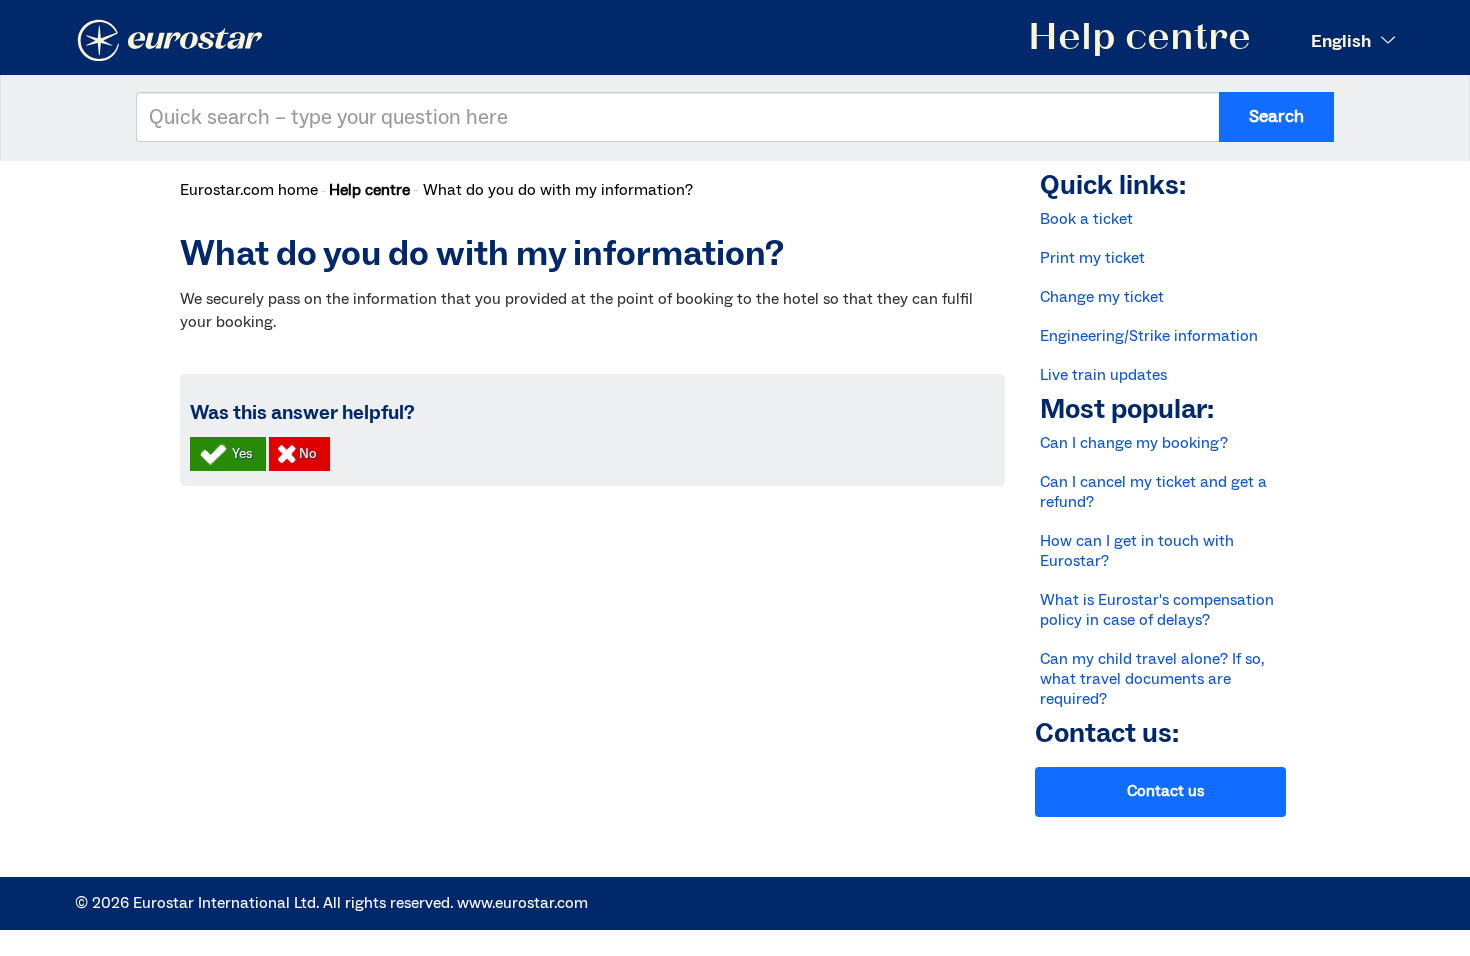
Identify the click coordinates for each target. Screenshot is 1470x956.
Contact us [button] (1165, 791)
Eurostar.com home (249, 190)
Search (1276, 116)
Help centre (369, 190)
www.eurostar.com (522, 903)
